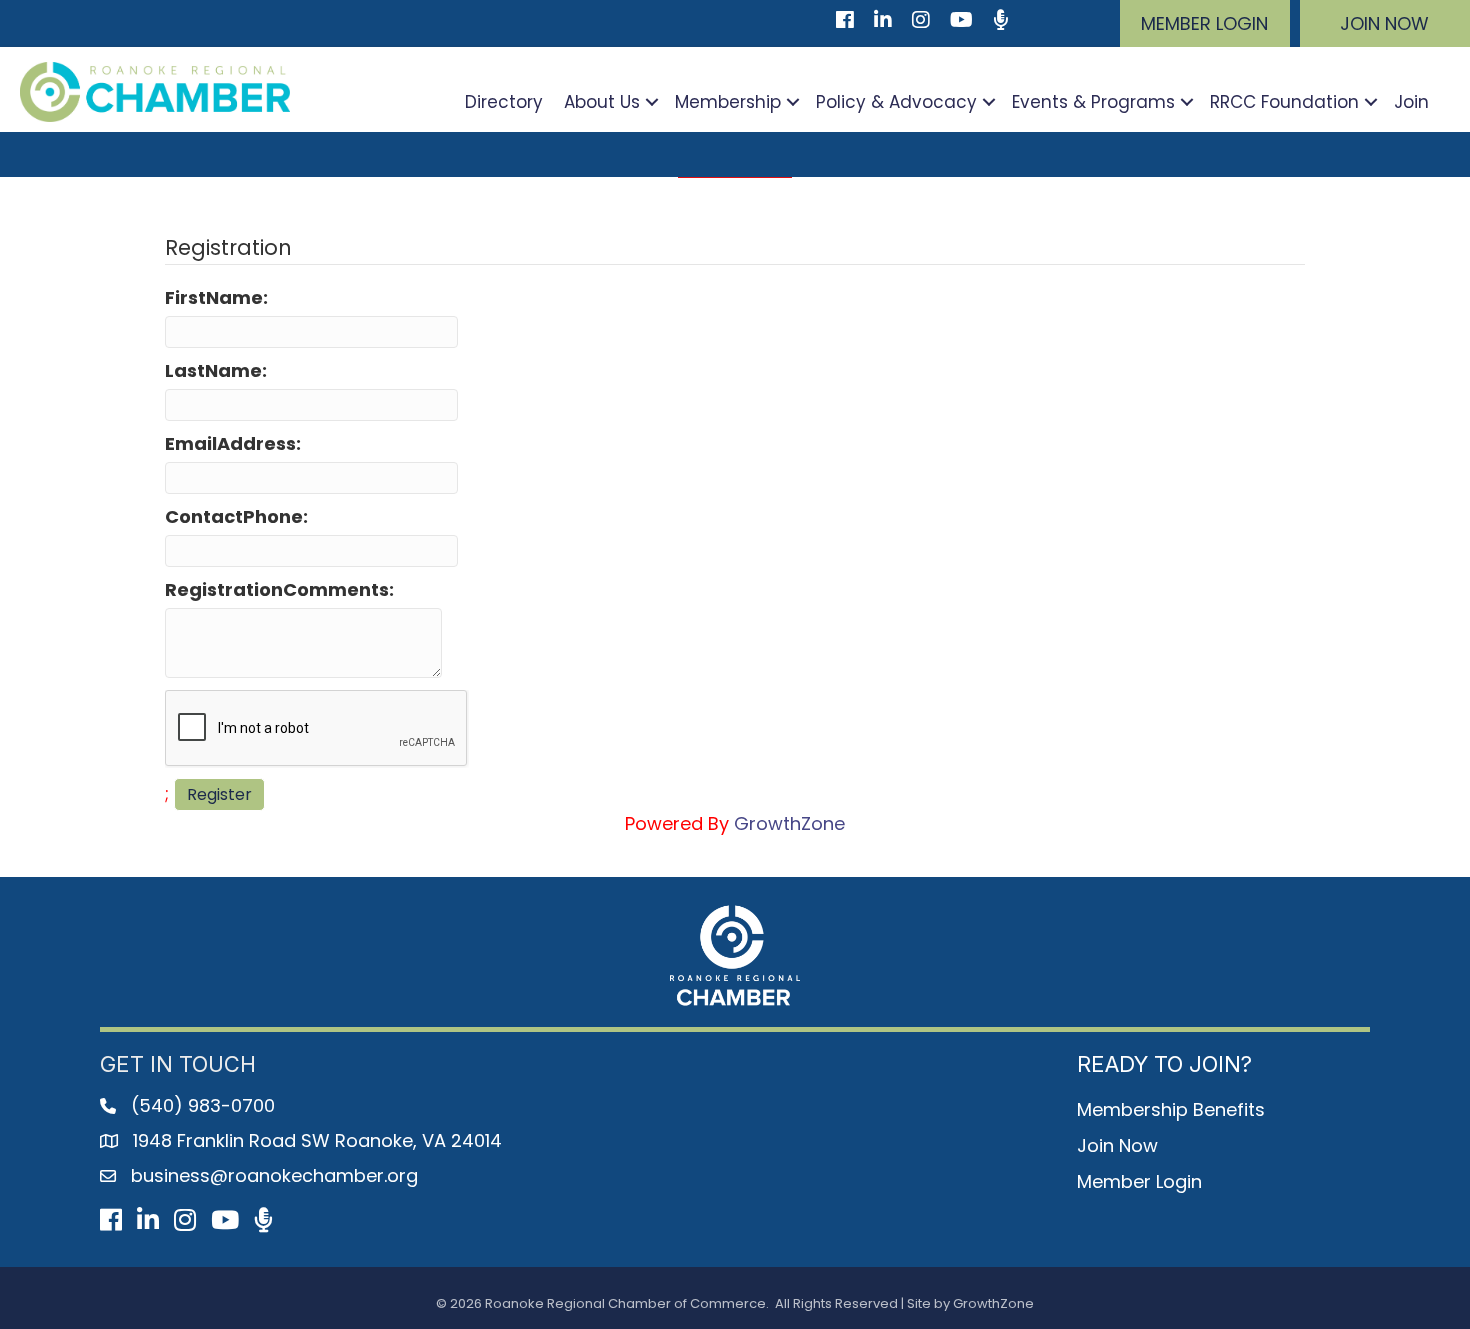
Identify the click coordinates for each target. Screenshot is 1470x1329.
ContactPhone (234, 516)
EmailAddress (230, 443)
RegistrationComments (277, 589)
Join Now (1117, 1145)
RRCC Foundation (1284, 102)
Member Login (1139, 1181)
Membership (728, 102)
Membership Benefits (1171, 1109)
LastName (213, 370)
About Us (602, 102)
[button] (1205, 23)
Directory (504, 102)
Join (1411, 102)
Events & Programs (1093, 102)
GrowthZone (789, 823)
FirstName (214, 297)
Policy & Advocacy (896, 102)
